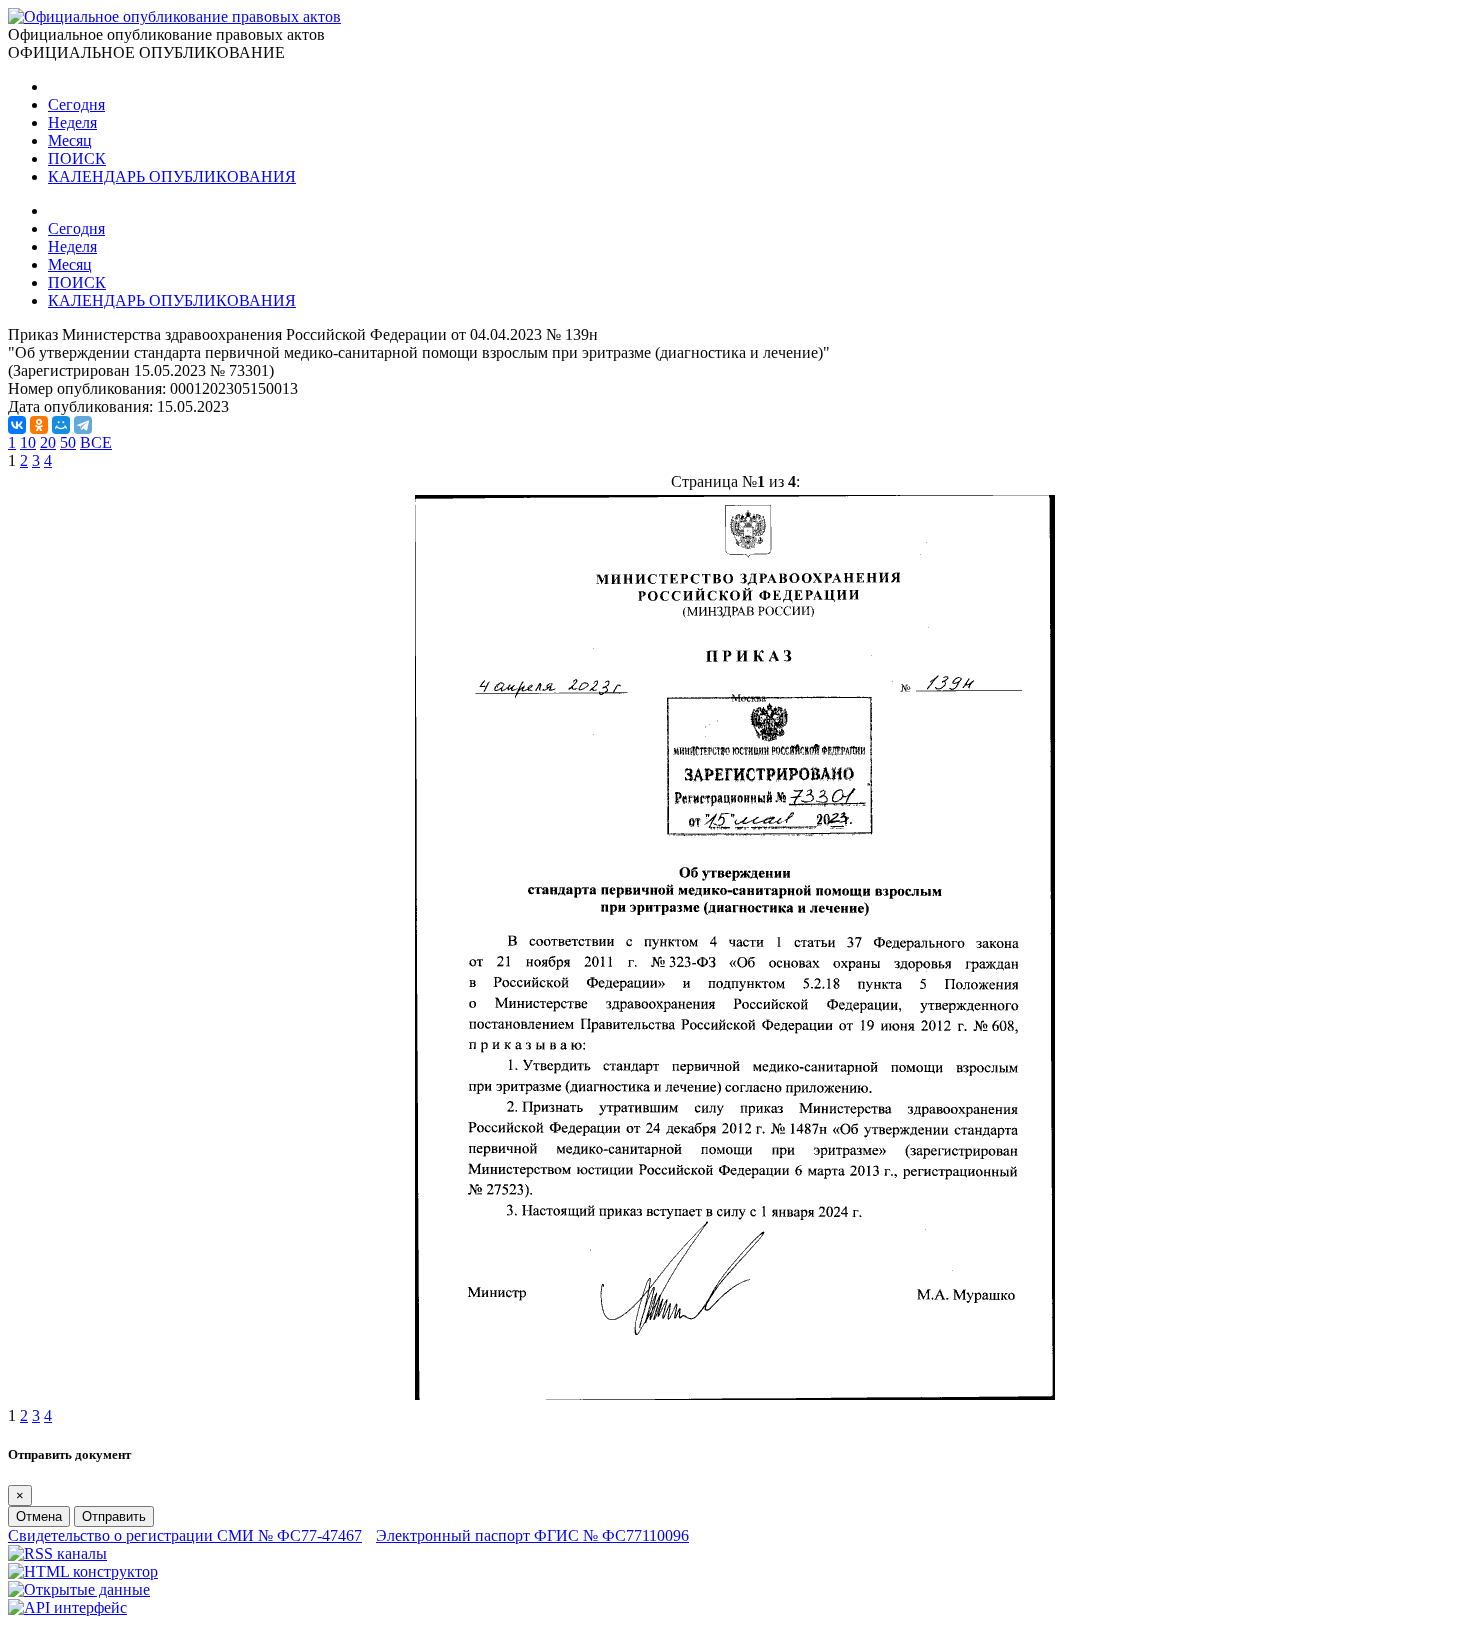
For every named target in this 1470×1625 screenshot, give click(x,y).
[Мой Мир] (61, 425)
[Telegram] (83, 425)
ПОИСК (77, 158)
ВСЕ (96, 442)
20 (48, 442)
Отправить (114, 1516)
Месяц (70, 140)
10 (28, 442)
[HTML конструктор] (83, 1571)
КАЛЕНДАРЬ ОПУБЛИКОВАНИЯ (172, 176)
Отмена (39, 1516)
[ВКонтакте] (17, 425)
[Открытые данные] (79, 1589)
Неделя (72, 122)
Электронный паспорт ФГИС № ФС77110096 (532, 1535)
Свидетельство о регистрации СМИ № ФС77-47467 (185, 1535)
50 (68, 442)
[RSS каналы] (57, 1553)
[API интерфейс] (67, 1607)
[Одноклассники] (39, 425)
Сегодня (76, 104)
